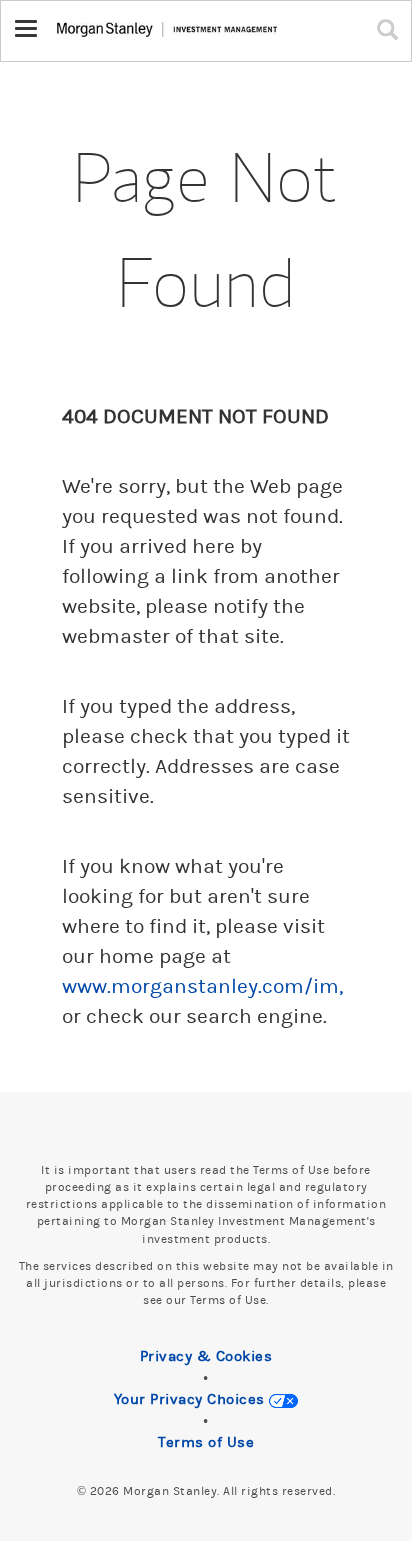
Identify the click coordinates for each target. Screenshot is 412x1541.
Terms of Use (206, 1442)
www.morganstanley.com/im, (202, 987)
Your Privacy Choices (192, 1399)
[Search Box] (392, 29)
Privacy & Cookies (206, 1356)
